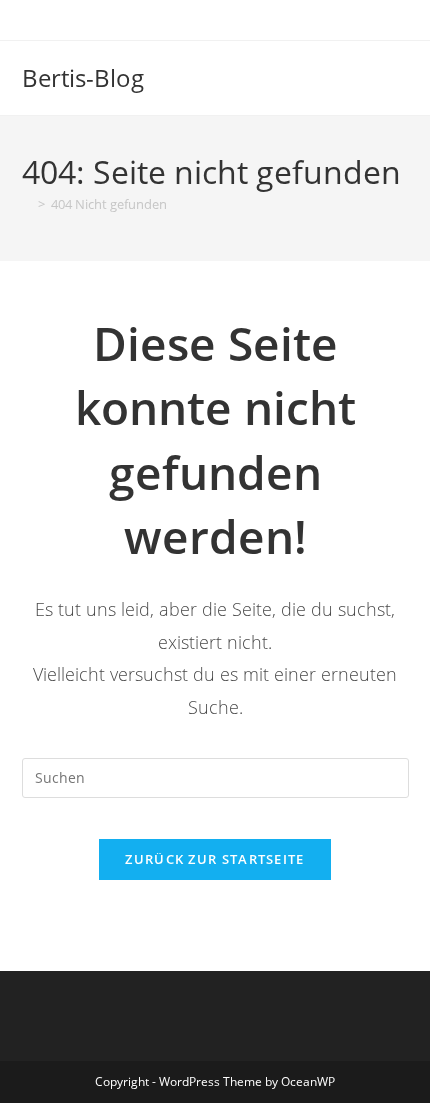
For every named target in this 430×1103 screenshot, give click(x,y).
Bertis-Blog (83, 77)
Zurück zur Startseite (214, 859)
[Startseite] (27, 204)
